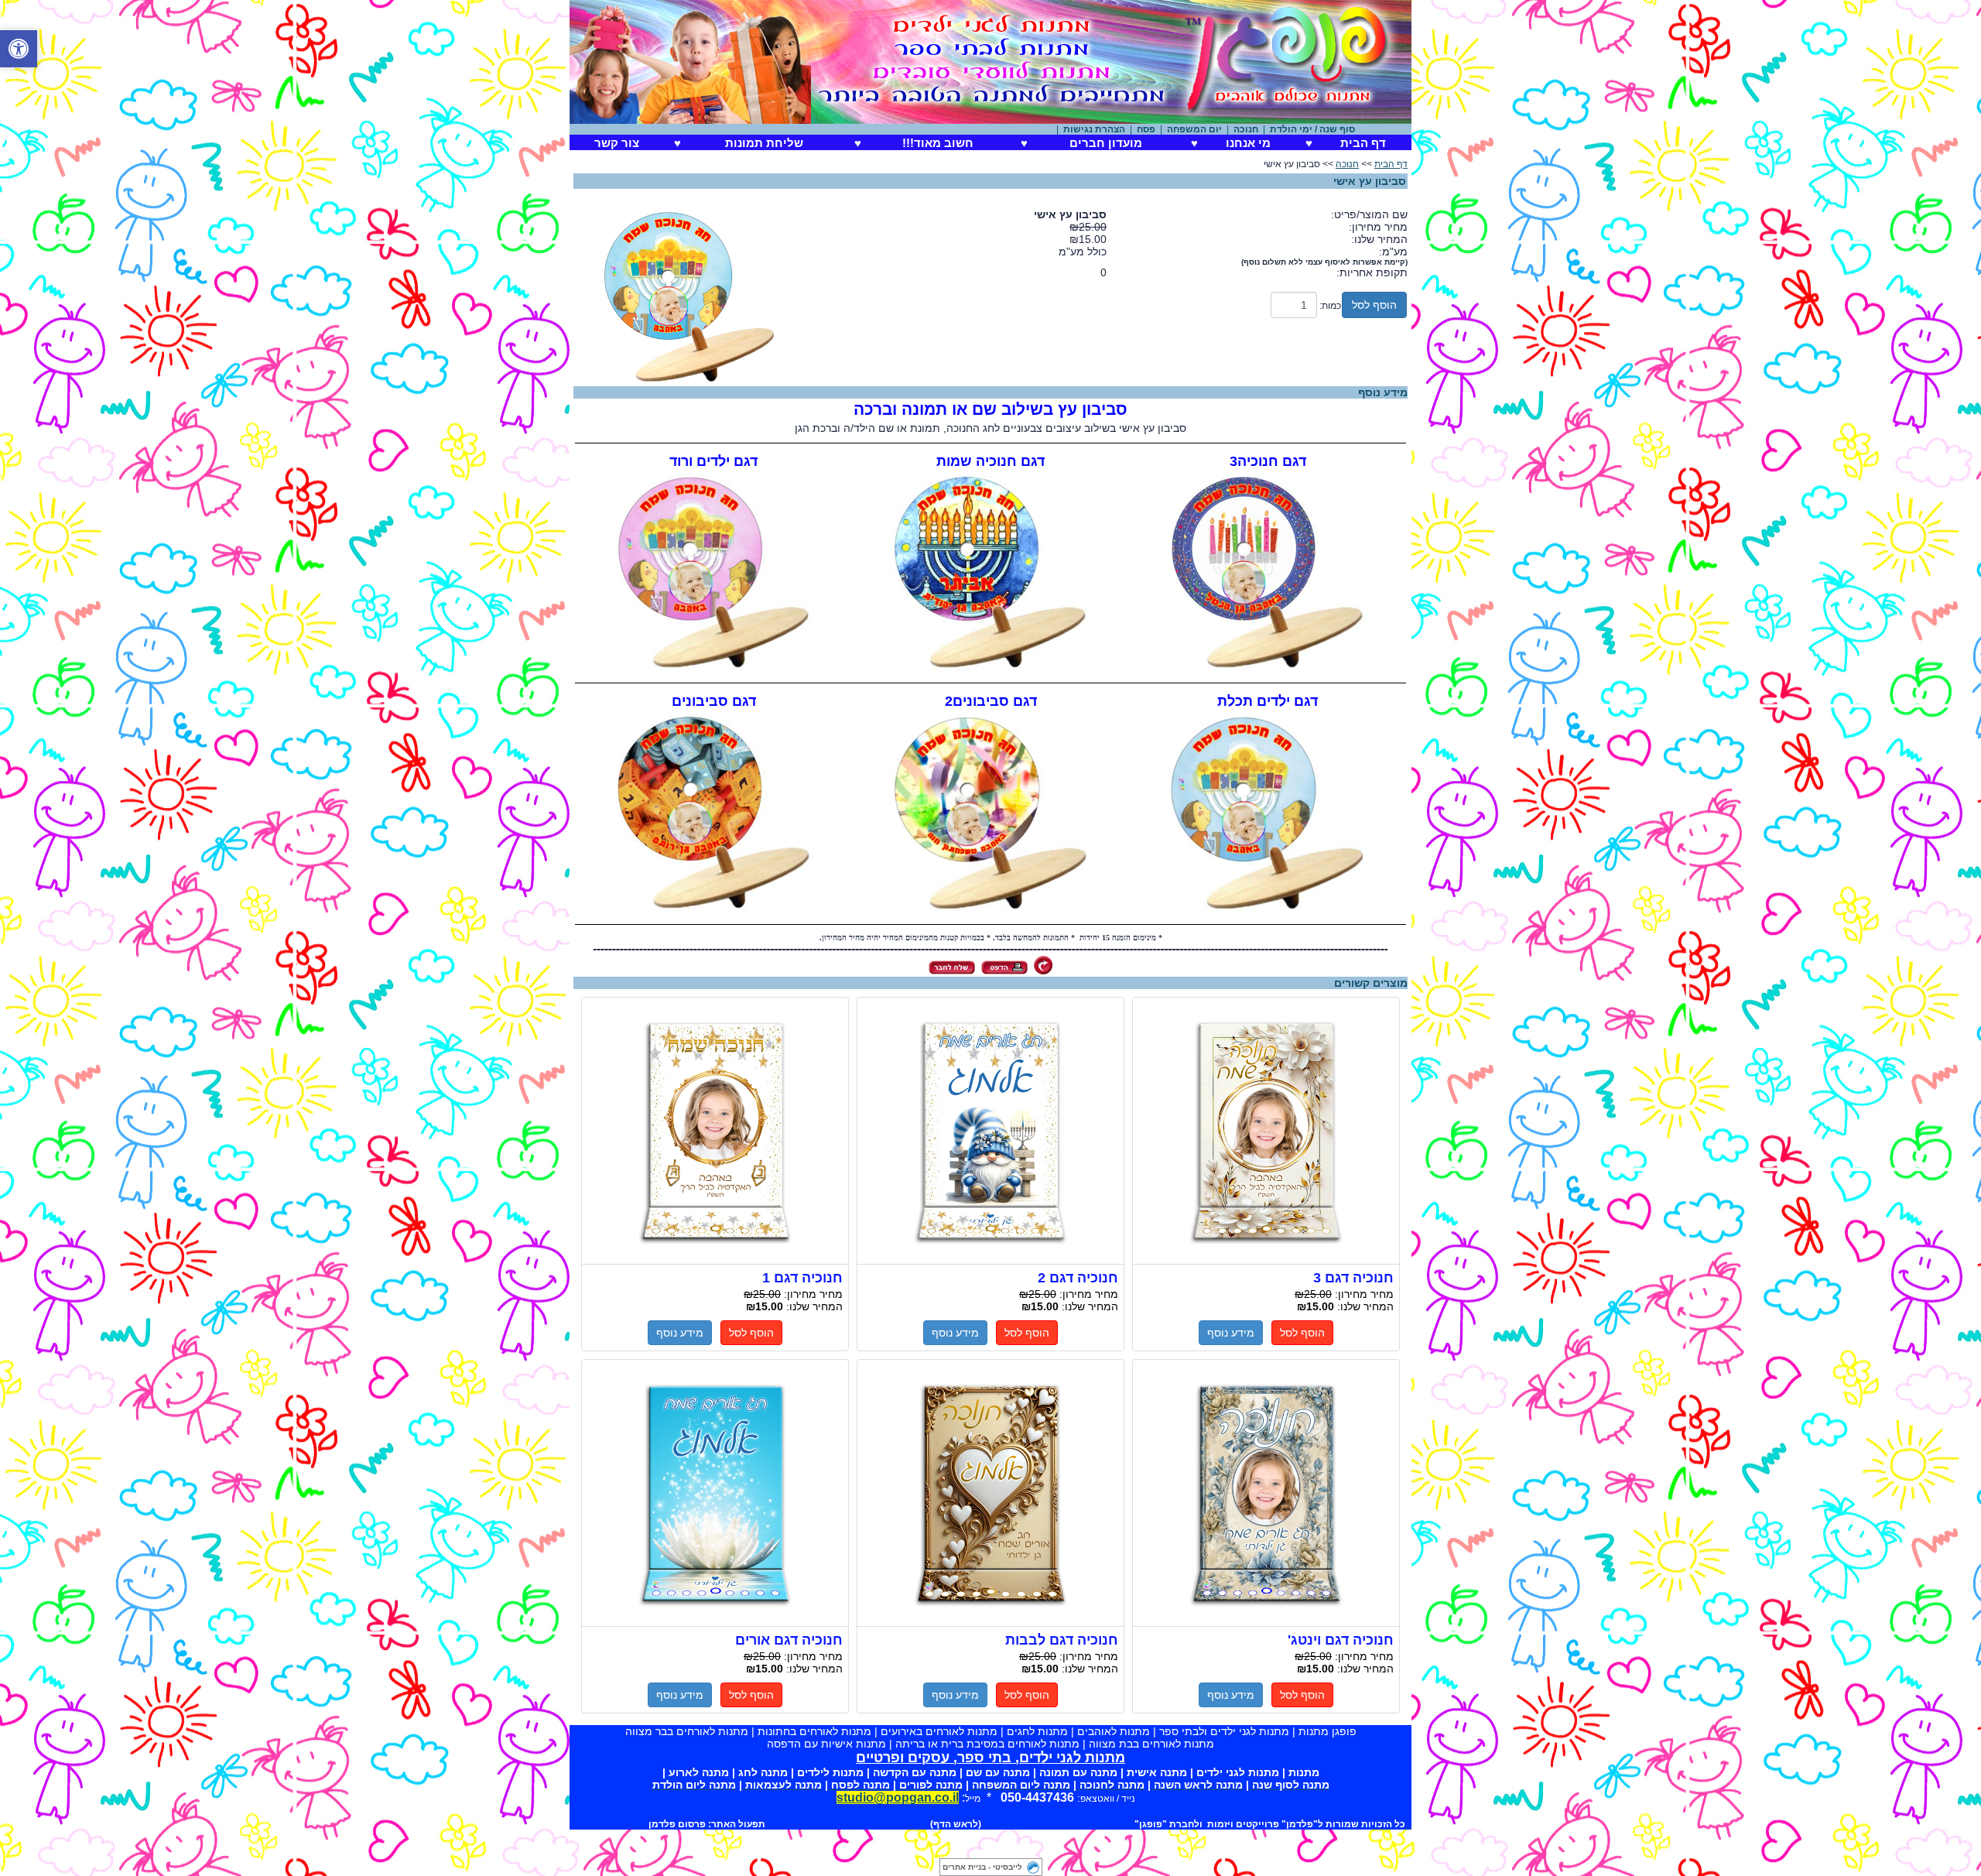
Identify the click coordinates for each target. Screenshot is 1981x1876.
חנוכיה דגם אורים (715, 1493)
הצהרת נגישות (1138, 129)
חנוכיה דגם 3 (1266, 1131)
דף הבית (1363, 143)
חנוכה (1290, 129)
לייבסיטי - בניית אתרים (982, 1867)
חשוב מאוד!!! (938, 143)
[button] (19, 49)
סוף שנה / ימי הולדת (1357, 129)
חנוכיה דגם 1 (715, 1131)
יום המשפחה (1239, 129)
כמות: (1330, 306)
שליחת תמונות (764, 143)
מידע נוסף (1231, 1333)
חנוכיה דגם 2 (990, 1131)
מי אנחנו (1248, 143)
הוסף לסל (1374, 305)
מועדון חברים (1106, 143)
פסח (1190, 129)
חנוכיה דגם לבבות (990, 1493)
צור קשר (617, 143)
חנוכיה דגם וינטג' (1266, 1493)
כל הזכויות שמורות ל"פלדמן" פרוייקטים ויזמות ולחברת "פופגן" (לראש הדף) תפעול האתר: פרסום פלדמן (1027, 1824)
